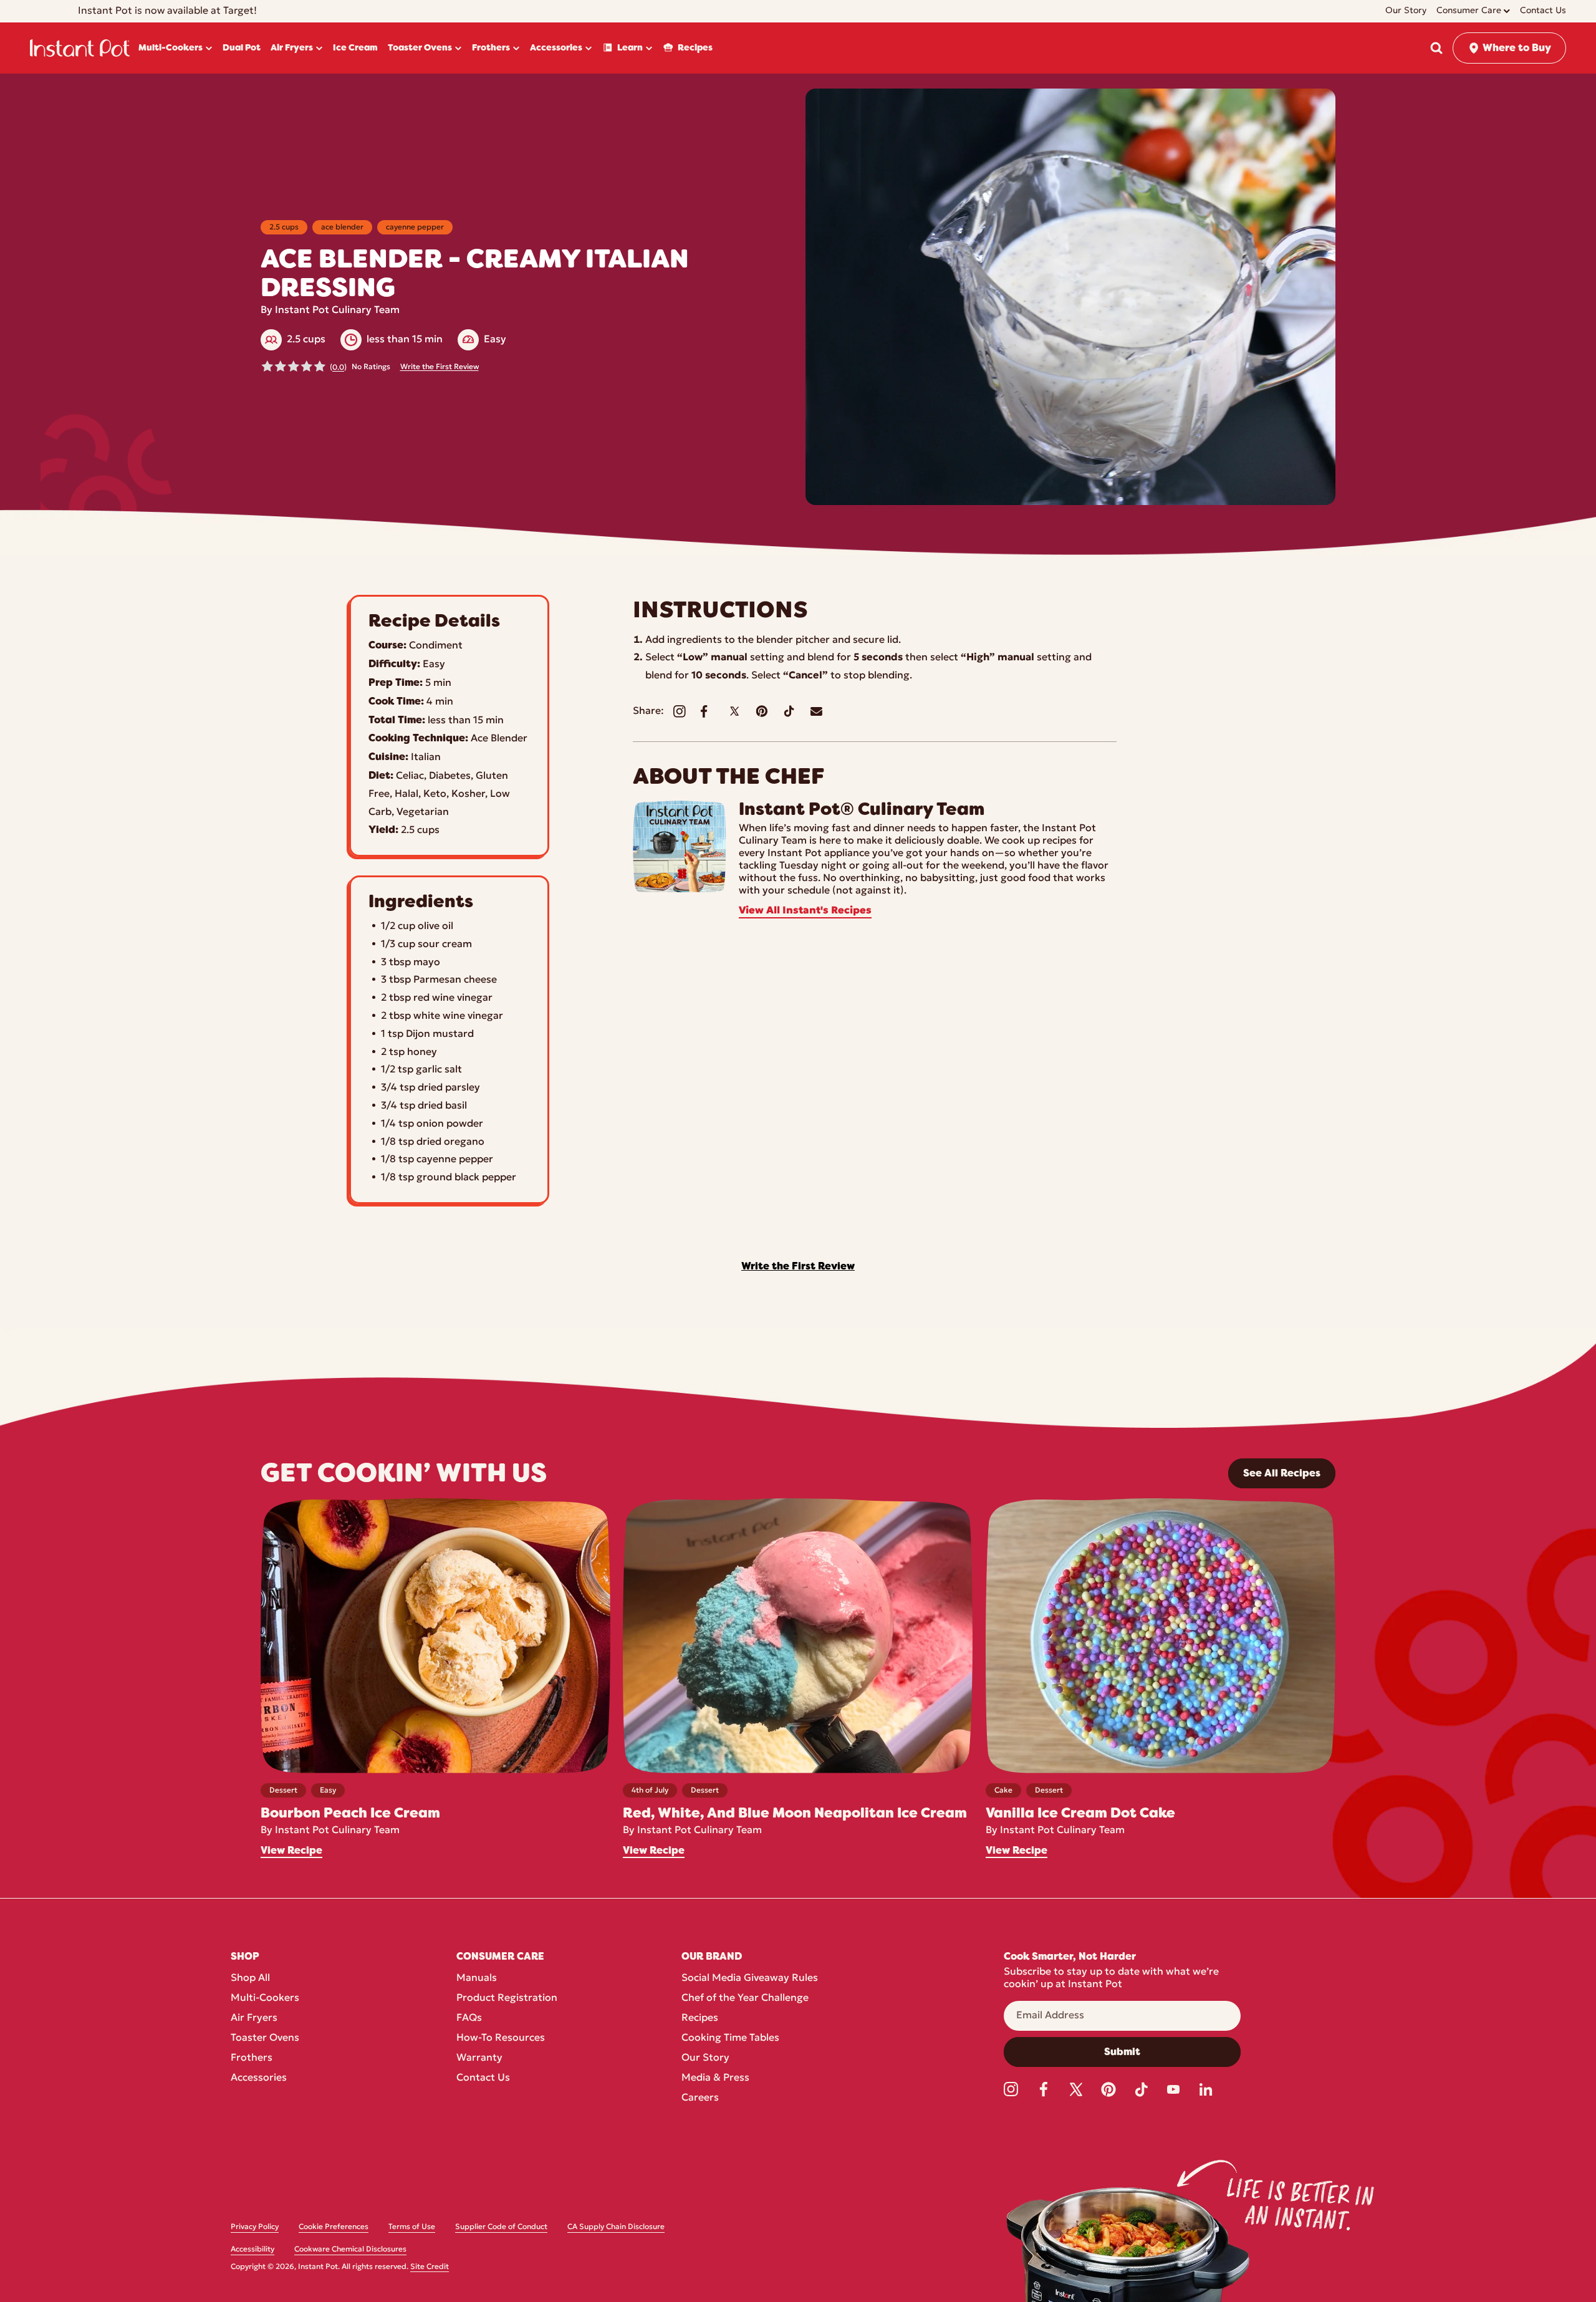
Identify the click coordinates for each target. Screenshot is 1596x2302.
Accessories (259, 2078)
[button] (1436, 48)
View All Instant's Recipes (805, 911)
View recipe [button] (291, 1851)
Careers (700, 2098)
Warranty (479, 2058)
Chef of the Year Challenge (745, 1998)
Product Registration (507, 1998)
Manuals (477, 1978)
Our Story (705, 2058)
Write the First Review (440, 367)
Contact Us (483, 2078)
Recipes (700, 2018)
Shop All (250, 1978)
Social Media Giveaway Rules (750, 1978)
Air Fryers (254, 2018)
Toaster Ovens (265, 2038)
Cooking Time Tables (730, 2038)
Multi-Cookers (265, 1998)
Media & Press (715, 2078)
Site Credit (430, 2267)
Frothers (252, 2058)
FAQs (469, 2018)
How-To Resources (501, 2038)
